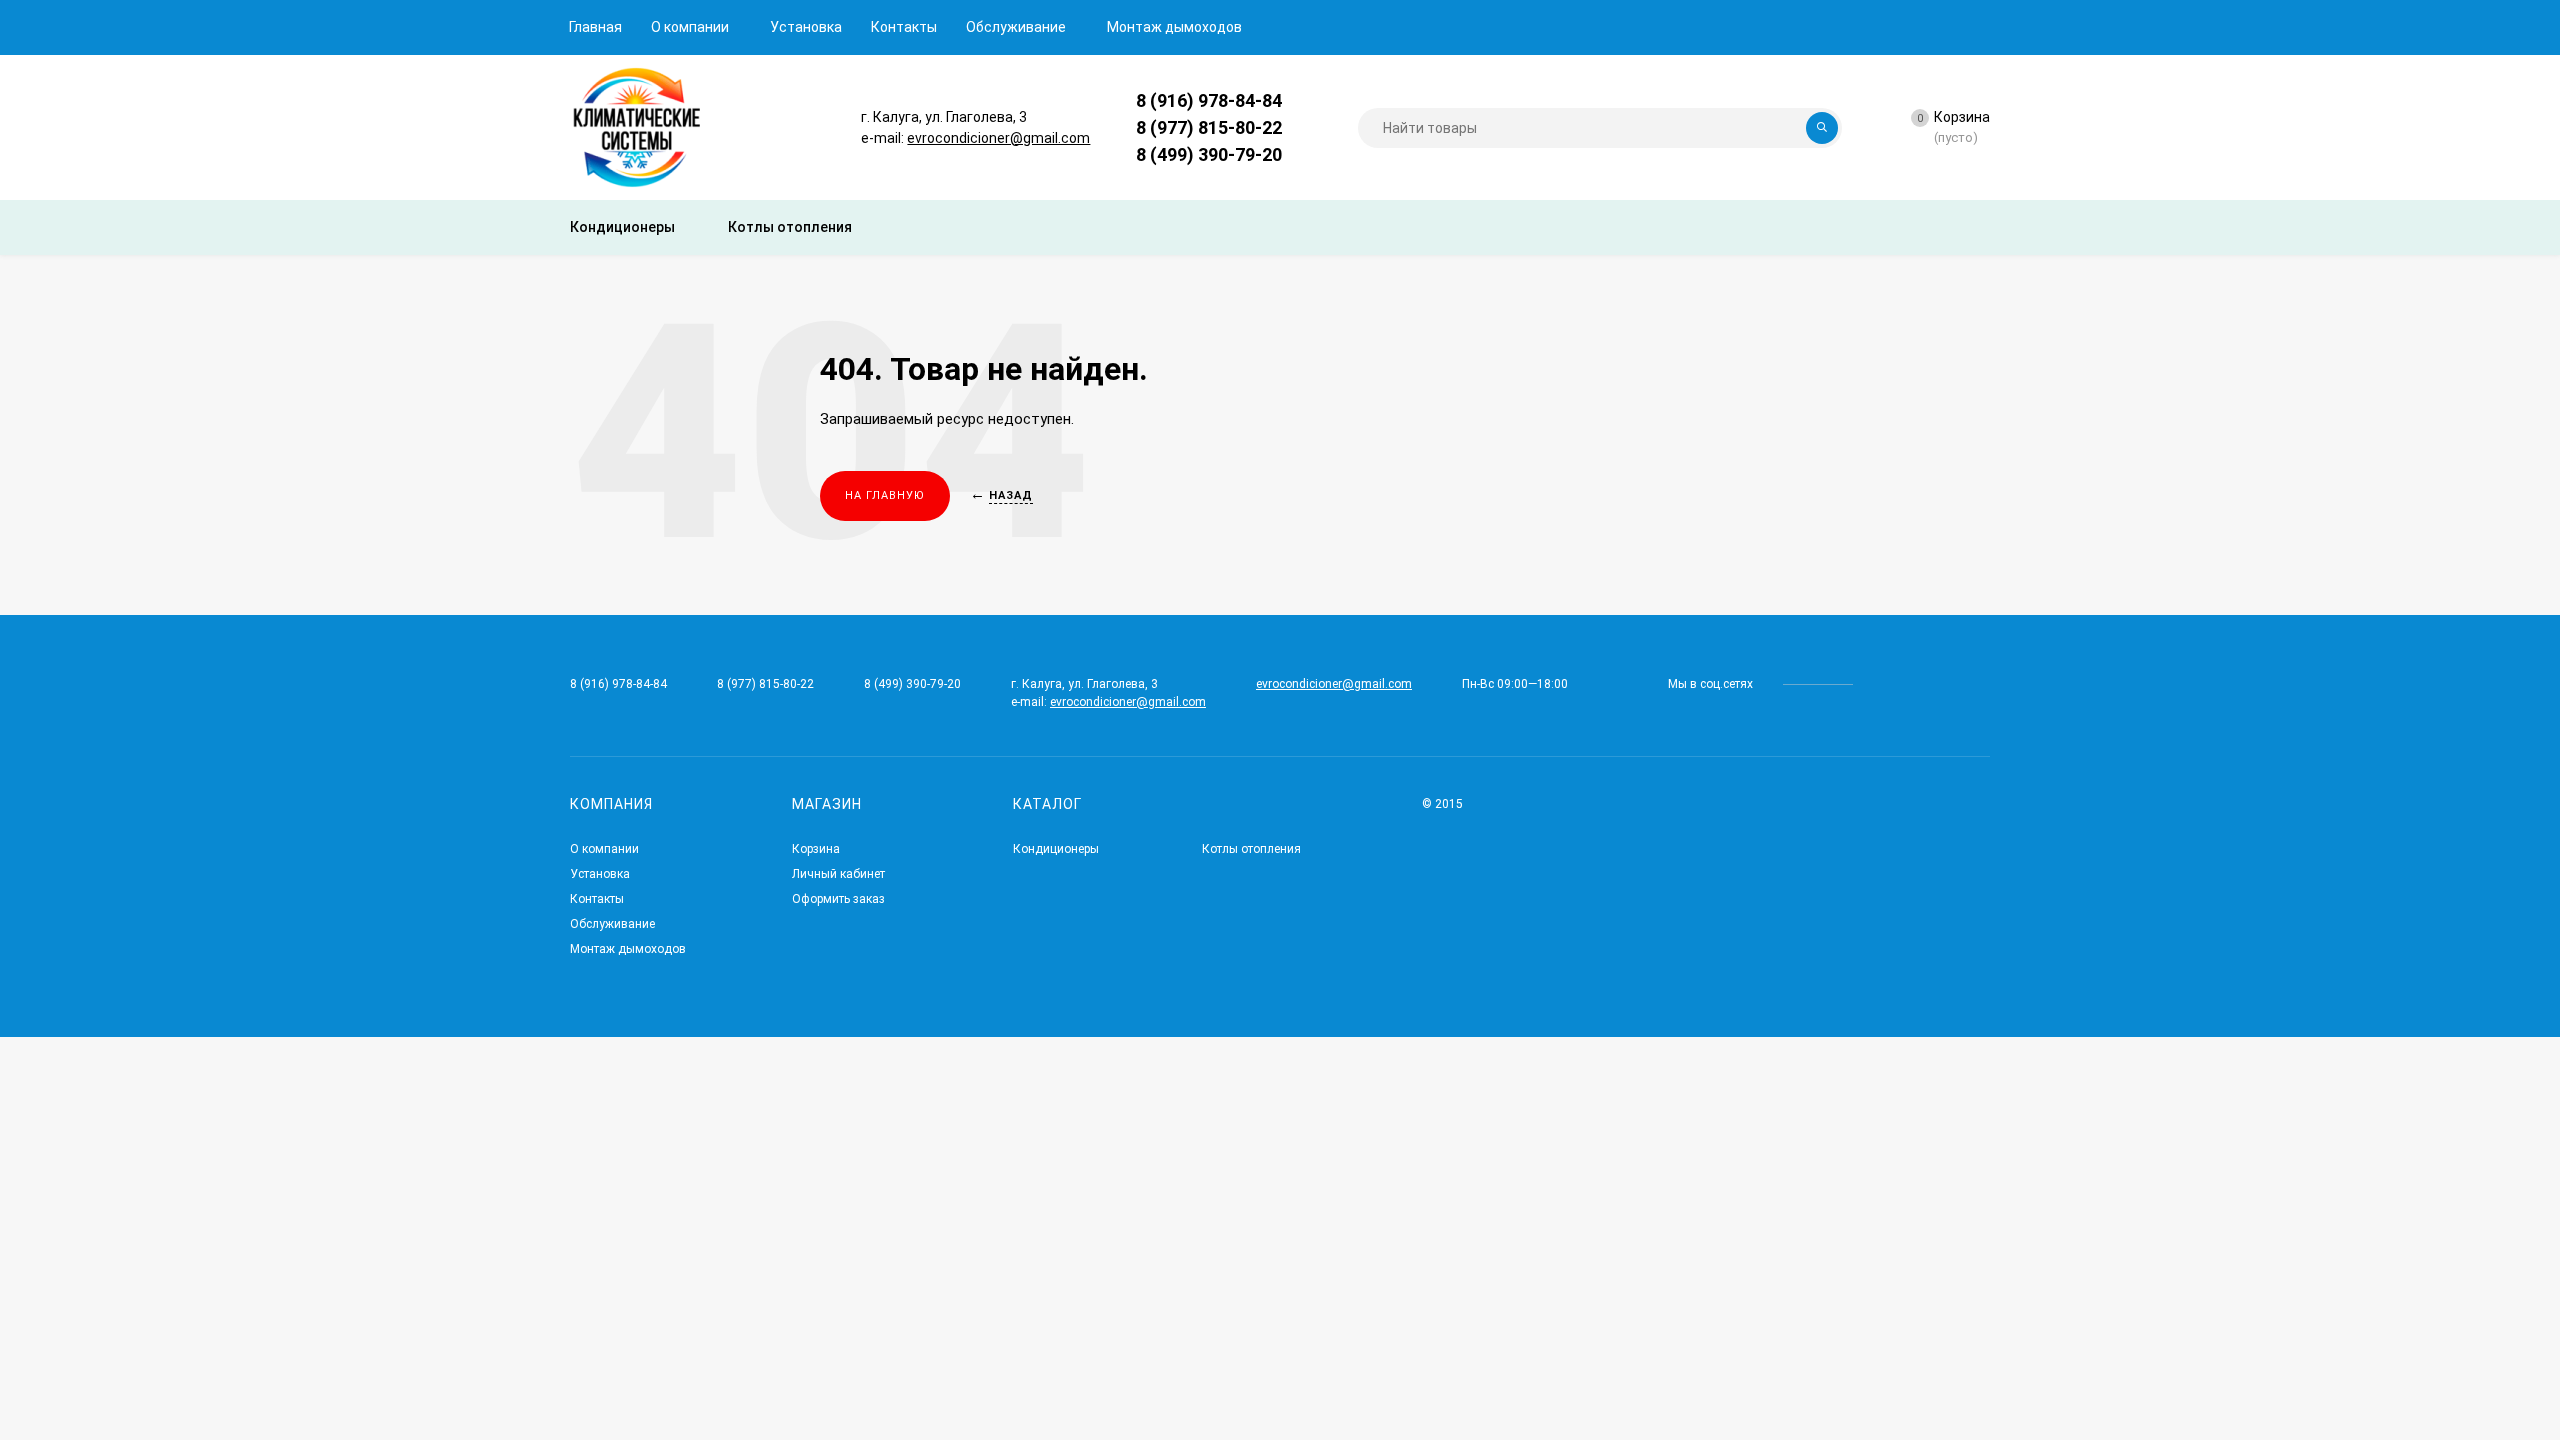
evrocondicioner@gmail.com (998, 138)
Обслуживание (1016, 27)
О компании (690, 27)
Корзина (816, 849)
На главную (885, 495)
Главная (595, 27)
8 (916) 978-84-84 (1209, 100)
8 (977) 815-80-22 (1209, 127)
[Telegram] (1304, 100)
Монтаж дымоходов (1174, 27)
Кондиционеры (1056, 849)
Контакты (904, 27)
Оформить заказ (838, 899)
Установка (806, 27)
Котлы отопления (1251, 849)
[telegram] (1882, 684)
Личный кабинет (838, 874)
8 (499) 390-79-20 (1209, 154)
